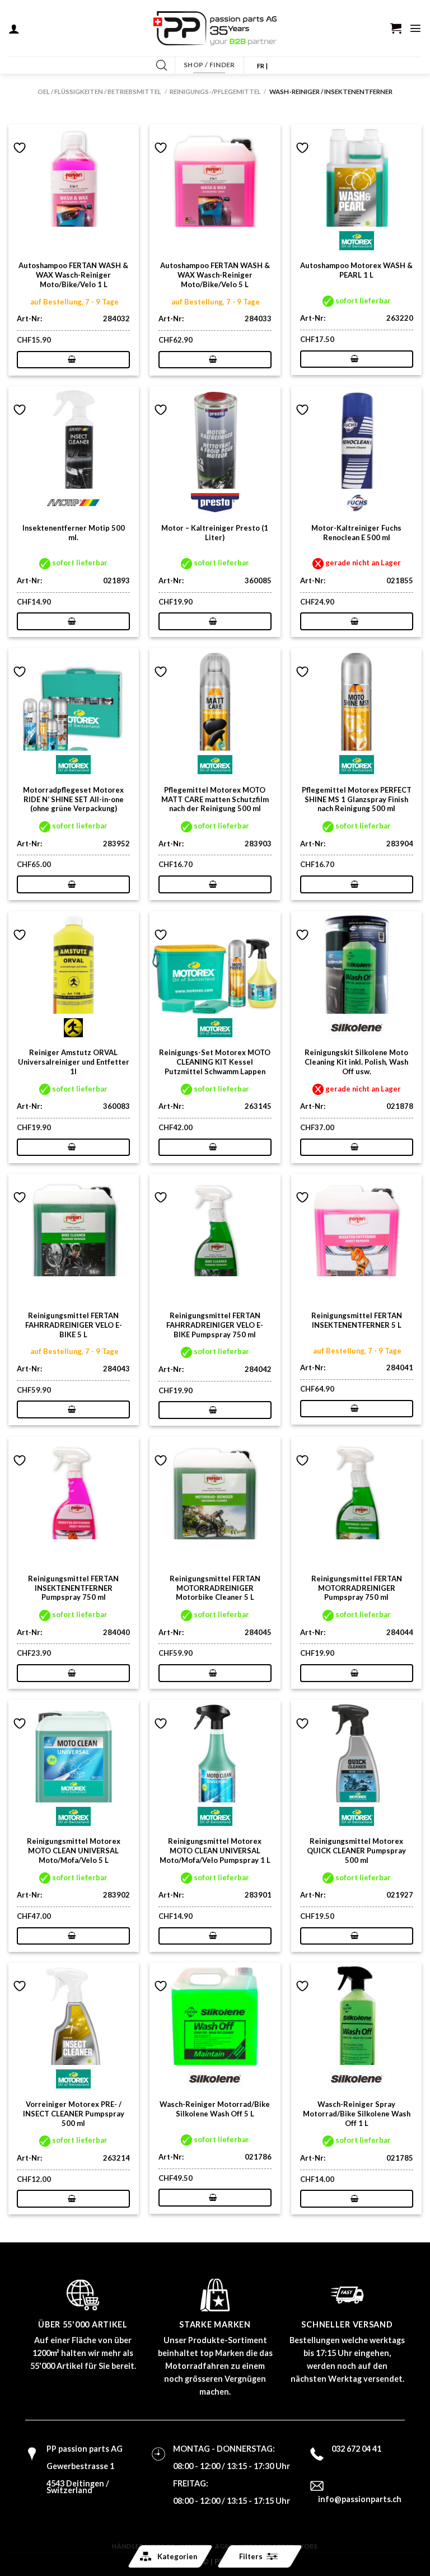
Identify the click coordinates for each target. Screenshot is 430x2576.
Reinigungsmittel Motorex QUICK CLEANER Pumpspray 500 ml (356, 1851)
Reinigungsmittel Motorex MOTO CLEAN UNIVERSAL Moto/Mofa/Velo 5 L (74, 1851)
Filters (251, 2556)
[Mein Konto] (14, 29)
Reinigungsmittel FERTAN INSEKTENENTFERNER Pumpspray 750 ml (73, 1588)
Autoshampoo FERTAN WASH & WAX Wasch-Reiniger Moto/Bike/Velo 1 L (73, 275)
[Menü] (415, 28)
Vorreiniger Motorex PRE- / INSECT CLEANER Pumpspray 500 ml (74, 2114)
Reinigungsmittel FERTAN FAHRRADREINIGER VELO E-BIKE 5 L (74, 1325)
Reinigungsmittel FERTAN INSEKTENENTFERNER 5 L (357, 1320)
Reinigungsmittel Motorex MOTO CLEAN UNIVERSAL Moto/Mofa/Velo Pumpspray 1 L (215, 1851)
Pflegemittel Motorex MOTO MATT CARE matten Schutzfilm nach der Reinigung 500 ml (215, 799)
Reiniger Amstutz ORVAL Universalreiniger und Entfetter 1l (74, 1062)
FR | (262, 66)
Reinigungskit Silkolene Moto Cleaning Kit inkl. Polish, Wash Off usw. (356, 1062)
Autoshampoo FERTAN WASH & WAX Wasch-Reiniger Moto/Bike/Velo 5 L (215, 275)
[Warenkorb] (396, 28)
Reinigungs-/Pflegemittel (215, 92)
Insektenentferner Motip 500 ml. (74, 533)
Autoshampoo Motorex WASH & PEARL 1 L (356, 270)
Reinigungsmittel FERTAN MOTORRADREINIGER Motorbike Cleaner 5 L (215, 1588)
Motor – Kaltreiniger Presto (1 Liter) (215, 533)
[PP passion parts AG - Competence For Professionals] (215, 29)
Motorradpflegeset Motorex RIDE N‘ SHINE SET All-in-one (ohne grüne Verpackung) (73, 799)
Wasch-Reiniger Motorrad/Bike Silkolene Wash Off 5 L (215, 2109)
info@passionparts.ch (360, 2499)
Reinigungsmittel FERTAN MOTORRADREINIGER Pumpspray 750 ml (357, 1588)
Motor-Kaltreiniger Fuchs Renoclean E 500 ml (356, 533)
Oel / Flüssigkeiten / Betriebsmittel (99, 92)
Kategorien (177, 2556)
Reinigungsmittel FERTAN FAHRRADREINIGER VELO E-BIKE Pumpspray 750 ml (215, 1325)
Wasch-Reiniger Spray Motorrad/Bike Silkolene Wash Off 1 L (357, 2114)
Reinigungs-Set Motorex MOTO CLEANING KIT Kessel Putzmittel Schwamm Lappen (215, 1062)
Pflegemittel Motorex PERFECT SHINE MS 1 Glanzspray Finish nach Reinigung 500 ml (357, 799)
